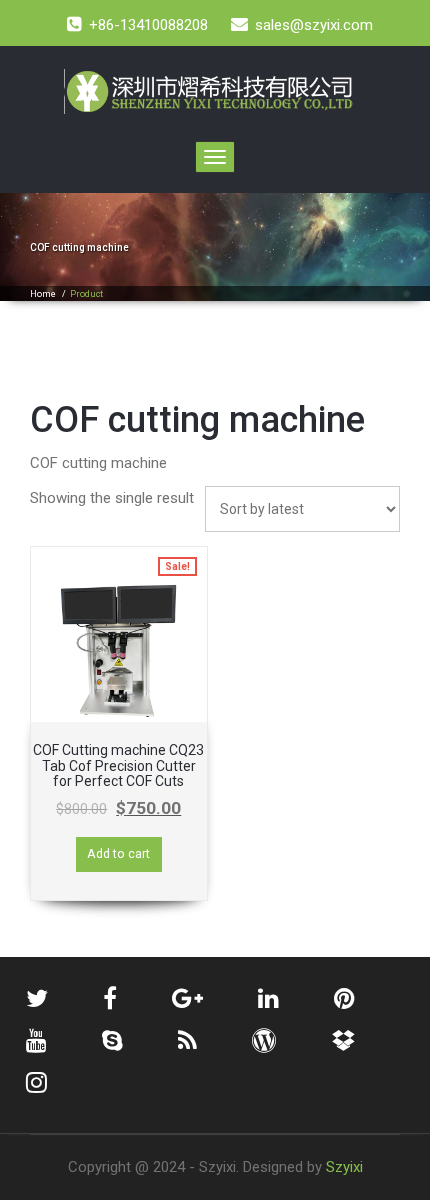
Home (43, 294)
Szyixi (344, 1167)
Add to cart (118, 853)
